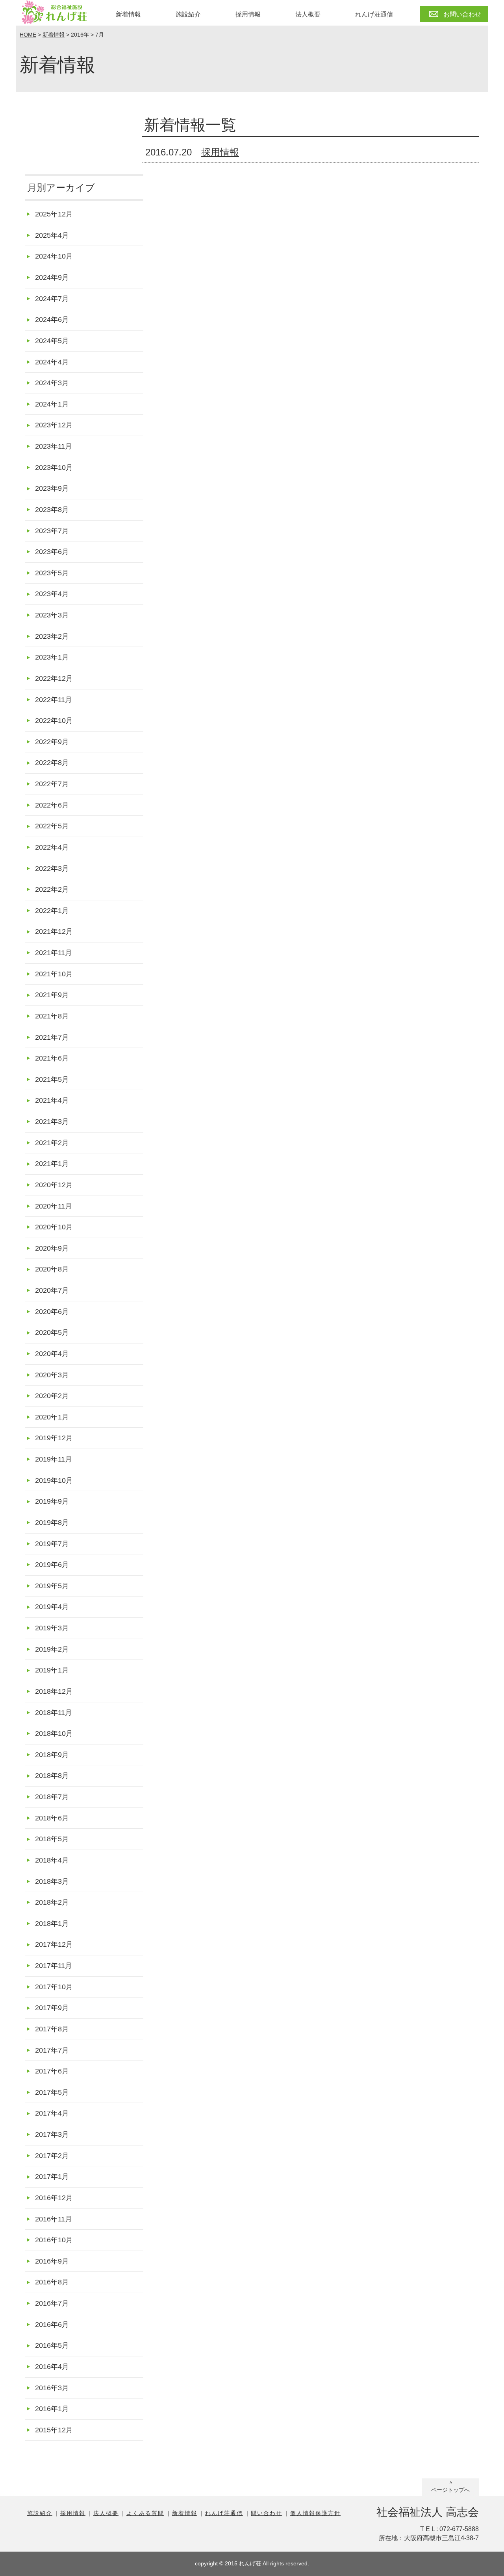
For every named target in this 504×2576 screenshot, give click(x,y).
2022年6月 (52, 805)
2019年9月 (52, 1501)
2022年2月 (52, 889)
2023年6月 (52, 552)
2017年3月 (52, 2134)
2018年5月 (52, 1839)
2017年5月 (52, 2092)
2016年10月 (54, 2240)
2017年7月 (52, 2050)
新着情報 (128, 14)
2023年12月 (54, 425)
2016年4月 (52, 2366)
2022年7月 (52, 784)
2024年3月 (52, 383)
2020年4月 (52, 1354)
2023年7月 (52, 531)
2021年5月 (52, 1079)
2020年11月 (54, 1206)
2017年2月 (52, 2156)
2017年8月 (52, 2029)
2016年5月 (52, 2345)
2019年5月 (52, 1586)
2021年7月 (52, 1037)
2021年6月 (52, 1058)
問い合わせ (267, 2513)
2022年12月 (54, 678)
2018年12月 (54, 1691)
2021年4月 (52, 1100)
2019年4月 (52, 1607)
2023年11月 (54, 446)
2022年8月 (52, 762)
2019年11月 (54, 1459)
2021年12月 (54, 931)
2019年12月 (54, 1438)
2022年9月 (52, 742)
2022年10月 (54, 720)
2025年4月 (52, 235)
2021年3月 (52, 1121)
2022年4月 (52, 847)
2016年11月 (54, 2219)
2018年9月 (52, 1755)
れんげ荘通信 (374, 14)
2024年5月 (52, 341)
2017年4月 (52, 2113)
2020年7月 (52, 1290)
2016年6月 (52, 2324)
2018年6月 (52, 1818)
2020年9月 (52, 1248)
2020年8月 (52, 1269)
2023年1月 (52, 657)
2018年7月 (52, 1797)
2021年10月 (54, 974)
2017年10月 (54, 1987)
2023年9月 (52, 488)
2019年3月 (52, 1628)
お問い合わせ (462, 14)
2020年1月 (52, 1417)
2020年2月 (52, 1396)
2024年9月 (52, 277)
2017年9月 (52, 2008)
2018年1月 (52, 1923)
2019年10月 (54, 1480)
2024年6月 (52, 319)
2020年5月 (52, 1332)
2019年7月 (52, 1544)
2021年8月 (52, 1016)
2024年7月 (52, 298)
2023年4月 (52, 594)
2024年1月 (52, 404)
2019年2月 (52, 1649)
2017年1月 (52, 2176)
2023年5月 (52, 573)
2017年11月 (54, 1965)
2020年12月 (54, 1185)
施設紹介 (188, 14)
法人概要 (308, 14)
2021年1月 (52, 1163)
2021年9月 (52, 995)
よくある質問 (145, 2513)
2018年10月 (54, 1733)
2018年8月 (52, 1775)
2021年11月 (54, 953)
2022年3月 (52, 868)
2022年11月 (54, 699)
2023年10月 (54, 467)
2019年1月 (52, 1670)
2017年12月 (54, 1944)
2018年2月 (52, 1902)
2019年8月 (52, 1522)
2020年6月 (52, 1311)
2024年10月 (54, 256)
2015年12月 (54, 2430)
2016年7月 (52, 2303)
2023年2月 (52, 636)
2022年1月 (52, 910)
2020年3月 (52, 1375)
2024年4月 (52, 362)
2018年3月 (52, 1881)
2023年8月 (52, 509)
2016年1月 (52, 2409)
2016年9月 (52, 2261)
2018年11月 (54, 1712)
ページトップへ (450, 2490)
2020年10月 (54, 1227)
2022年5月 (52, 826)
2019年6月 (52, 1564)
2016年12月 (54, 2198)
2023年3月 (52, 615)
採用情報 (248, 14)
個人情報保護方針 (315, 2513)
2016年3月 (52, 2388)
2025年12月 (54, 214)
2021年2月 (52, 1143)
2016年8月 (52, 2282)
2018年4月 (52, 1860)
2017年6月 (52, 2071)
